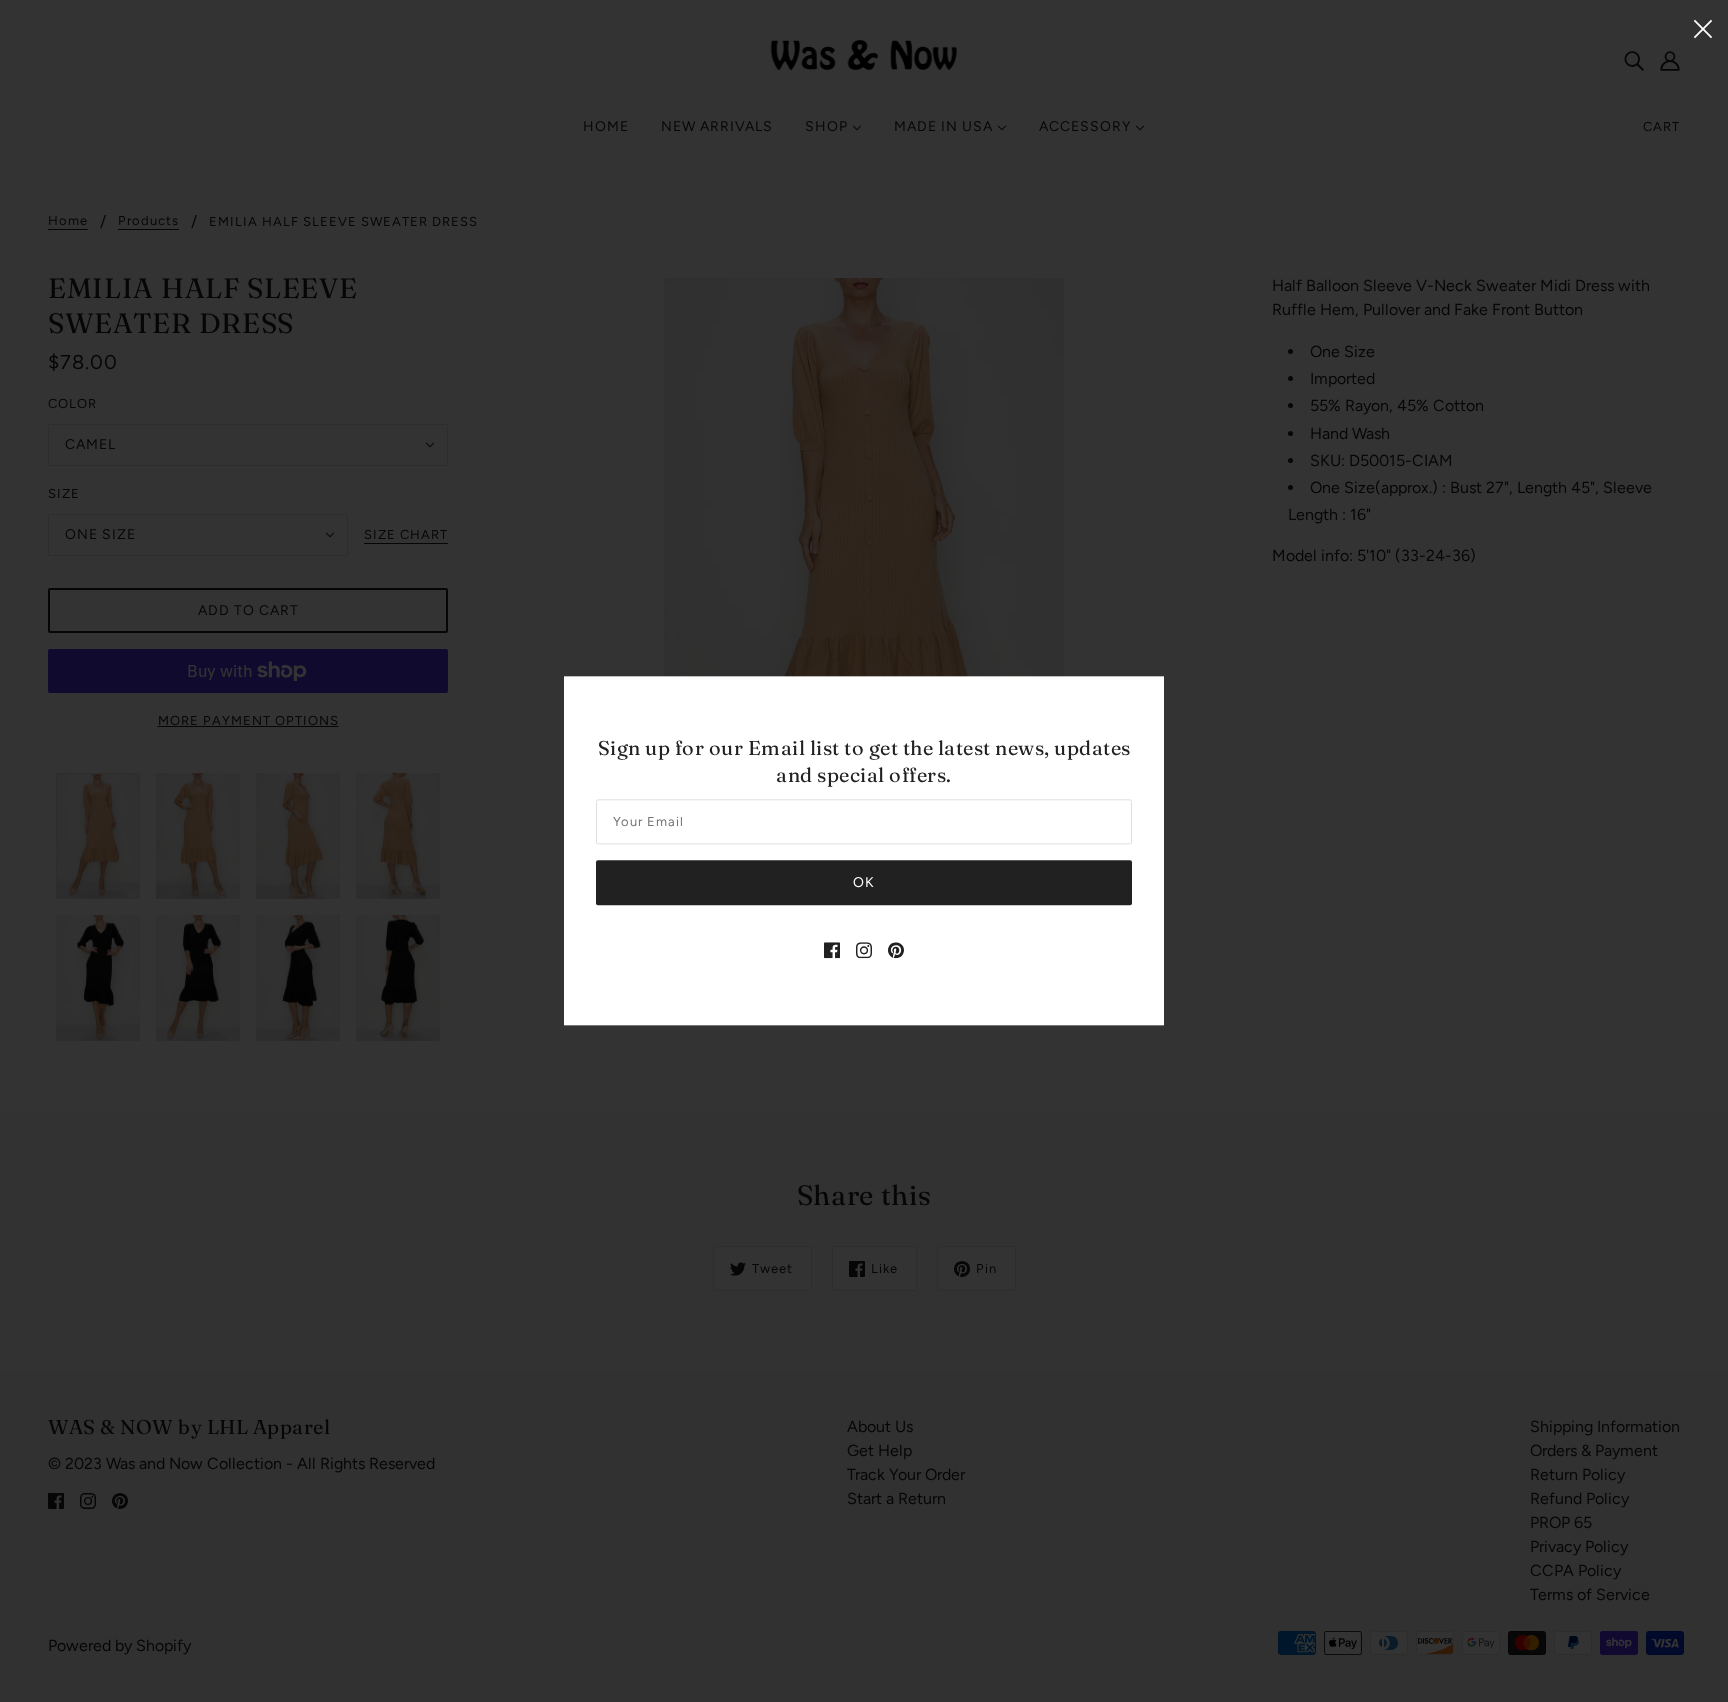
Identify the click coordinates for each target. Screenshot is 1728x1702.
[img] (832, 950)
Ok (864, 883)
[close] (1703, 27)
